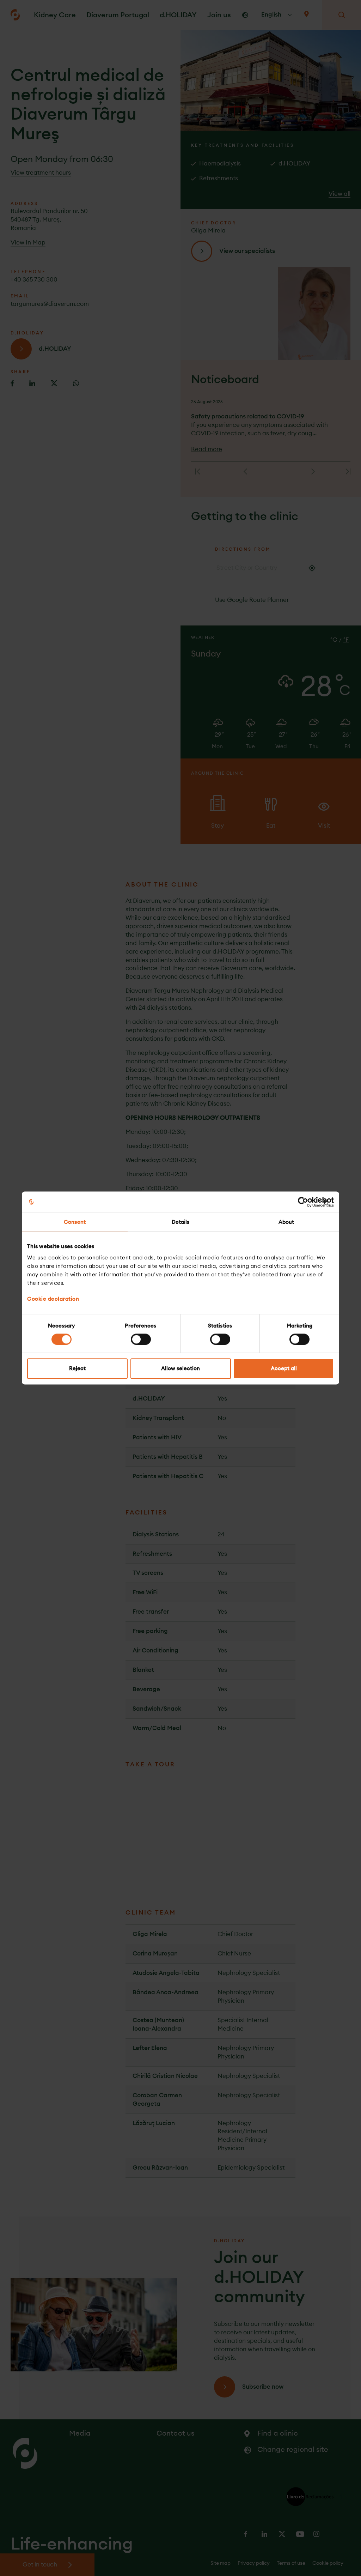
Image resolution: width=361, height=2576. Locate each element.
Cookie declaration (53, 1299)
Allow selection (180, 1369)
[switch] (141, 1339)
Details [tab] (181, 1222)
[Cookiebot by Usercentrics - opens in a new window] (303, 1202)
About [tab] (286, 1222)
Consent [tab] (75, 1222)
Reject (77, 1369)
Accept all (284, 1369)
